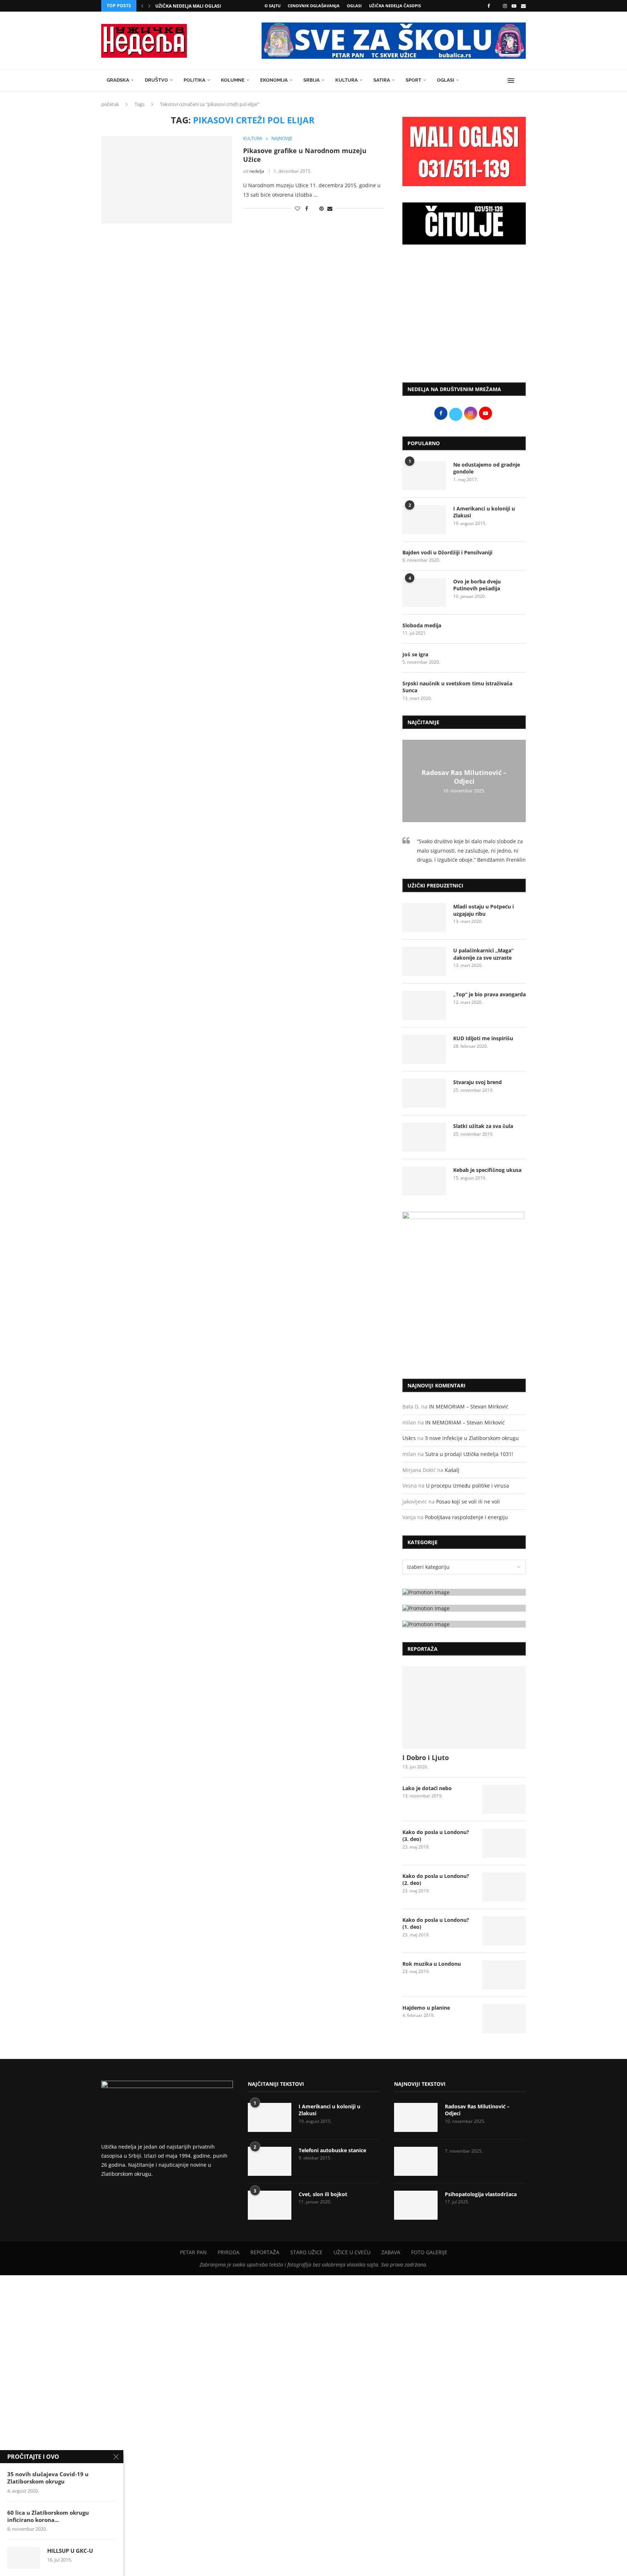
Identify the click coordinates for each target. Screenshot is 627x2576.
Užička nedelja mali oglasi (188, 6)
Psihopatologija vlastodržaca (481, 2194)
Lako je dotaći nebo (427, 1788)
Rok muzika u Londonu (432, 1964)
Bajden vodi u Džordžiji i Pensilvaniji (447, 552)
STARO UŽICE (306, 2252)
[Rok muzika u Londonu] (504, 1975)
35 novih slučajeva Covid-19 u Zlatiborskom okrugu (48, 2478)
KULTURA (347, 80)
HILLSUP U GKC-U (70, 2551)
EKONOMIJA (274, 80)
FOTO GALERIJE (429, 2252)
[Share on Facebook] (307, 208)
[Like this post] (298, 208)
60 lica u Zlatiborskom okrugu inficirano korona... (48, 2516)
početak (110, 104)
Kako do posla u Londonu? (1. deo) (436, 1923)
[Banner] (464, 1624)
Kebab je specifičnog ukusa (487, 1170)
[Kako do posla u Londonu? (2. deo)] (504, 1887)
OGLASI (354, 6)
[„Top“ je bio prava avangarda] (424, 1005)
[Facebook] (489, 6)
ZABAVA (391, 2252)
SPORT (413, 80)
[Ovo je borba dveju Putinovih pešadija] (424, 592)
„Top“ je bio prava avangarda (489, 994)
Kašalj (452, 1470)
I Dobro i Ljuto (426, 1757)
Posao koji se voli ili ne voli (468, 1502)
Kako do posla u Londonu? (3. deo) (436, 1836)
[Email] (523, 6)
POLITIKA (194, 80)
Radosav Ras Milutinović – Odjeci (464, 777)
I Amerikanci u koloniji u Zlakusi (484, 512)
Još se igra (415, 654)
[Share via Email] (330, 208)
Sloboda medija (422, 625)
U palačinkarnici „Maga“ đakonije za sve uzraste (483, 954)
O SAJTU (272, 6)
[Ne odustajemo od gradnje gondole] (424, 476)
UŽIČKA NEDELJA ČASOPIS (395, 6)
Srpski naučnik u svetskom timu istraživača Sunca (457, 687)
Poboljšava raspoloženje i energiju (466, 1517)
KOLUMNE (233, 80)
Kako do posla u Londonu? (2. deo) (436, 1880)
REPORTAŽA (265, 2252)
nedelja (257, 171)
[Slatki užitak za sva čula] (424, 1137)
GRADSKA (118, 80)
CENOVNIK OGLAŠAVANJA (314, 6)
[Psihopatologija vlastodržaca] (416, 2205)
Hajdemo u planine (426, 2008)
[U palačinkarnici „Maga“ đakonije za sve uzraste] (424, 961)
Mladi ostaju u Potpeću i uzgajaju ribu (483, 910)
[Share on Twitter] (314, 208)
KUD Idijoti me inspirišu (483, 1038)
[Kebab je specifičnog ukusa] (424, 1181)
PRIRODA (229, 2252)
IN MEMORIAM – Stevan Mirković (469, 1406)
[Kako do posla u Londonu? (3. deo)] (504, 1843)
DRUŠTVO (156, 80)
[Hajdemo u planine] (504, 2019)
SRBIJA (312, 80)
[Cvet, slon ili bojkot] (270, 2205)
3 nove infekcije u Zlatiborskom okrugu (472, 1438)
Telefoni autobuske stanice (332, 2150)
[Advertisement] (464, 317)
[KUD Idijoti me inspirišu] (424, 1049)
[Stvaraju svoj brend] (424, 1093)
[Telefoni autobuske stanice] (270, 2161)
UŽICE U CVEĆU (352, 2252)
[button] (142, 6)
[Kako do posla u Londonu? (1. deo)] (504, 1931)
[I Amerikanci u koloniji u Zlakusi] (424, 520)
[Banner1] (464, 1592)
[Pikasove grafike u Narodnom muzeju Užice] (167, 180)
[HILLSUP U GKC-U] (24, 2558)
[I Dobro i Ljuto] (464, 1708)
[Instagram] (505, 6)
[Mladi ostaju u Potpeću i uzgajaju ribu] (424, 918)
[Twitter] (496, 6)
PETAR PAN (193, 2252)
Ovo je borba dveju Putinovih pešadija (477, 585)
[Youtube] (514, 6)
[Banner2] (464, 1608)
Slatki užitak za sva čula (483, 1126)
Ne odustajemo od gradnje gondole (487, 468)
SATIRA (382, 80)
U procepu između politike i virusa (468, 1486)
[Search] (522, 81)
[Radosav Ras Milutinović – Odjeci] (416, 2117)
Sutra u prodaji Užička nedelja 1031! (469, 1454)
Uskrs (409, 1438)
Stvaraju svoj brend (478, 1082)
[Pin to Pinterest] (321, 208)
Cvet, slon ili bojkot (323, 2194)
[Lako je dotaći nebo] (504, 1799)
